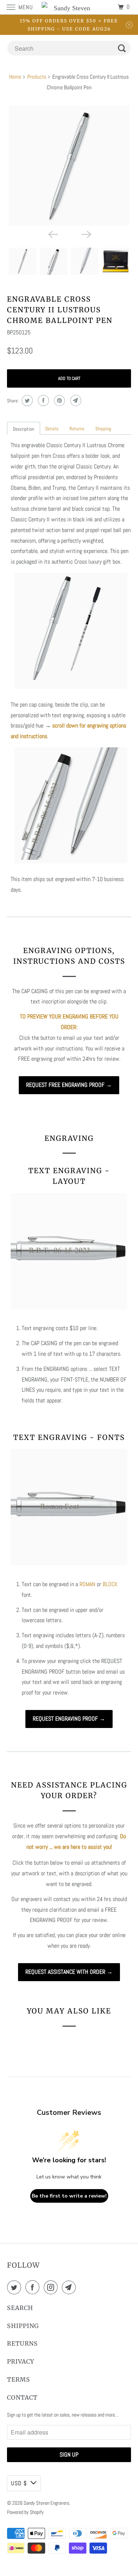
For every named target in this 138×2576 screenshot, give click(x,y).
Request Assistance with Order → (69, 1972)
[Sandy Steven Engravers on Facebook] (34, 2287)
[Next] (86, 234)
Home (15, 77)
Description (24, 429)
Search (20, 2308)
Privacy (21, 2361)
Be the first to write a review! (69, 2196)
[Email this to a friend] (75, 400)
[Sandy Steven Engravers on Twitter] (15, 2287)
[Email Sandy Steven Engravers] (70, 2287)
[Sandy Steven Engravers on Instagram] (52, 2287)
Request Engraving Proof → (69, 1719)
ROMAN (87, 1584)
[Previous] (52, 234)
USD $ (19, 2483)
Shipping (103, 429)
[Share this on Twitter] (26, 400)
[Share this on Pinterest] (59, 400)
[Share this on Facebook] (43, 400)
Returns (77, 429)
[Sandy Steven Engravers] (69, 7)
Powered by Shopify (25, 2512)
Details (52, 429)
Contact (22, 2397)
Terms (19, 2379)
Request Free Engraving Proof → (69, 1085)
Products (37, 77)
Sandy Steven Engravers (46, 2503)
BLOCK (110, 1584)
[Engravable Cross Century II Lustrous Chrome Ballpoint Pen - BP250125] (69, 166)
